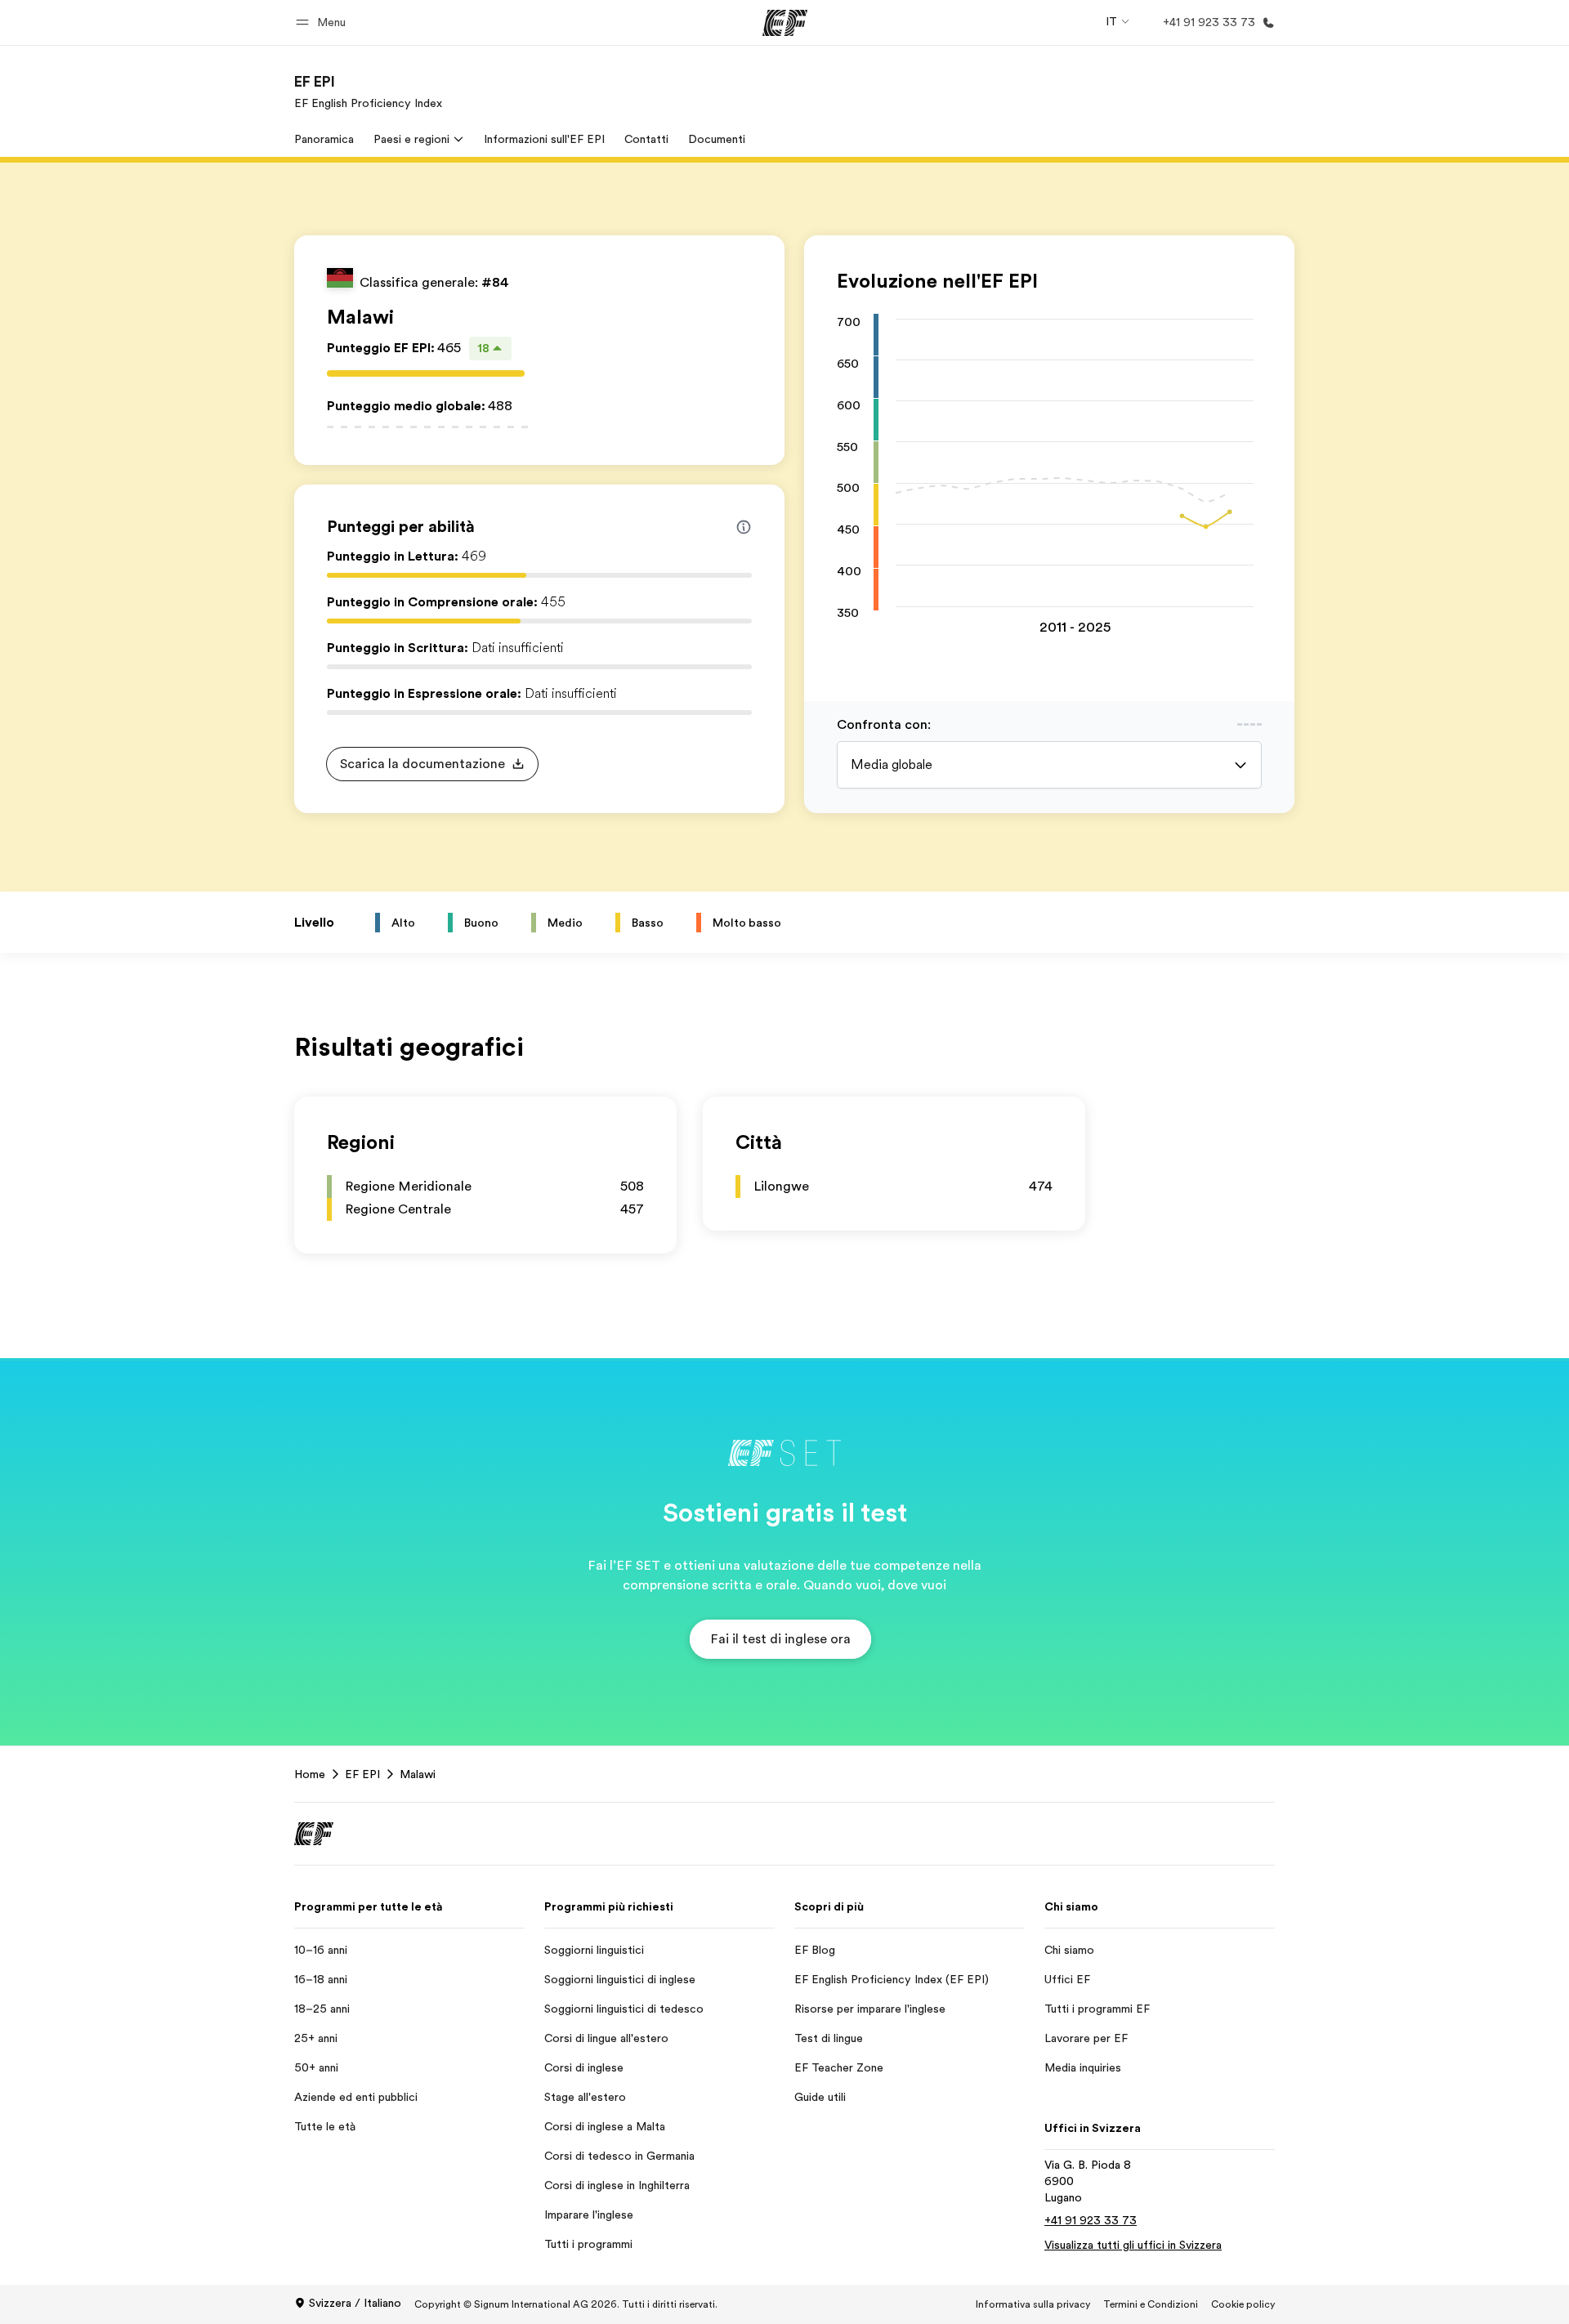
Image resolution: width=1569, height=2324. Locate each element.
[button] (323, 22)
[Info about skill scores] (744, 527)
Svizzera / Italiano (355, 2303)
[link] (368, 92)
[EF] (785, 23)
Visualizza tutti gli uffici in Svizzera (1133, 2245)
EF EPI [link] (362, 1774)
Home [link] (310, 1774)
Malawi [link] (418, 1774)
